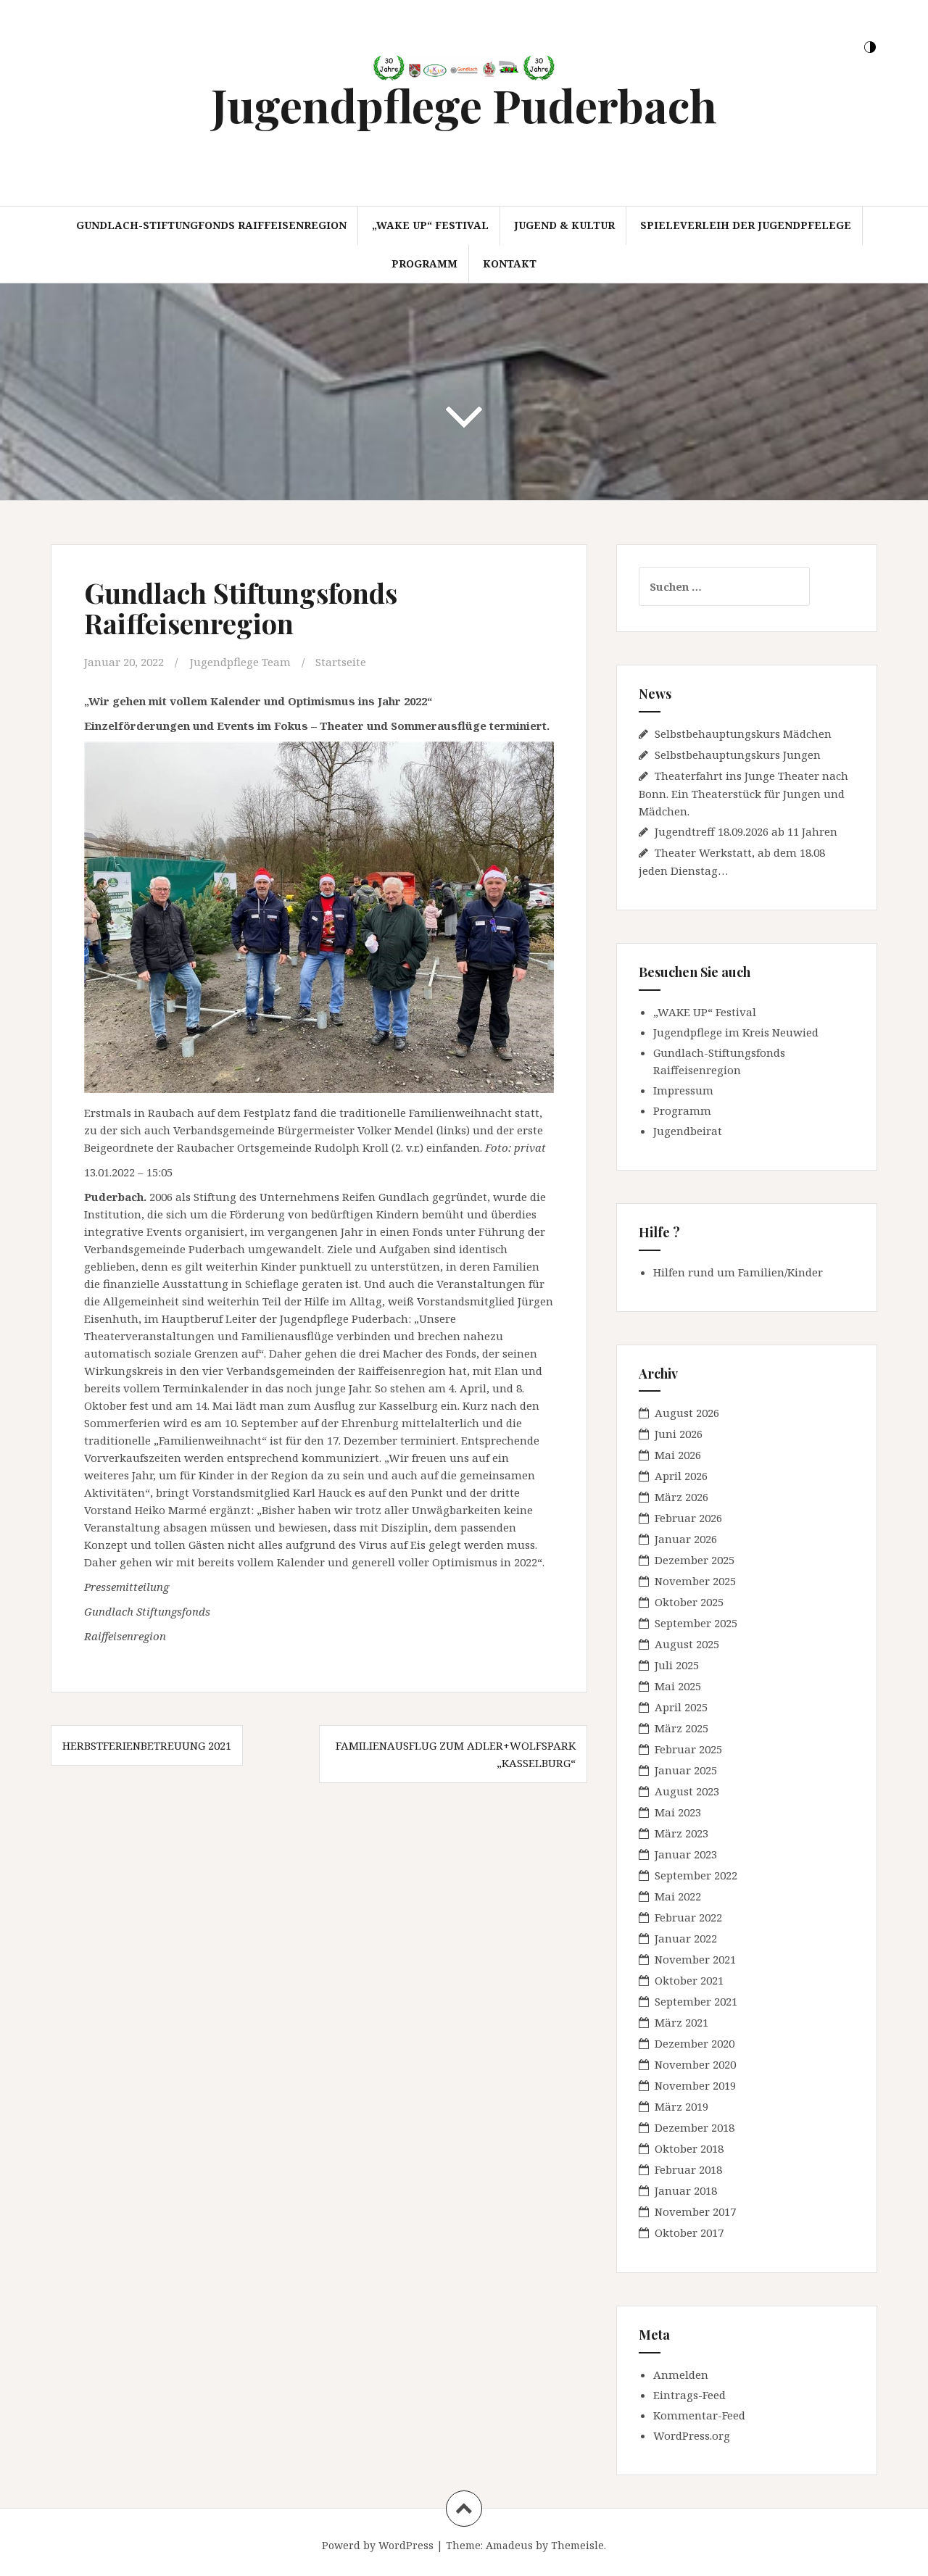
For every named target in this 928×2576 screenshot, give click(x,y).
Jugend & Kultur (564, 225)
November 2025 (695, 1581)
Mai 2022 (678, 1896)
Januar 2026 (686, 1539)
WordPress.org (692, 2435)
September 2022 (696, 1875)
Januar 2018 (686, 2190)
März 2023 (681, 1833)
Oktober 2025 (689, 1602)
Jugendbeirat (688, 1131)
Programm (424, 263)
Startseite (341, 662)
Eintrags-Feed (689, 2395)
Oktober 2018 (689, 2148)
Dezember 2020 (695, 2043)
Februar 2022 (688, 1917)
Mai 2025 (678, 1686)
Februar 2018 (688, 2169)
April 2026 (681, 1476)
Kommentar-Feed (699, 2415)
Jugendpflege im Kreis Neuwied (736, 1032)
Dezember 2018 (695, 2127)
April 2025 (681, 1707)
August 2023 (687, 1791)
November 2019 (695, 2085)
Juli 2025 (677, 1665)
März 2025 (681, 1728)
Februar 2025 (688, 1749)
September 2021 (696, 2001)
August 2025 (687, 1644)
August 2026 (687, 1413)
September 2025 (696, 1623)
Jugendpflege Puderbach (464, 105)
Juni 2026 (679, 1434)
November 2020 (695, 2064)
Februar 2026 (688, 1518)
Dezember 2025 (695, 1560)
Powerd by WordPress (378, 2545)
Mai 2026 (678, 1455)
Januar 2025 (686, 1770)
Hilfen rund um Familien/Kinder (738, 1272)
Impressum (683, 1090)
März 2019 (681, 2106)
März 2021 (681, 2022)
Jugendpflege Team (240, 662)
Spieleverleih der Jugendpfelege (746, 225)
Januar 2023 (686, 1854)
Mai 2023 (678, 1812)
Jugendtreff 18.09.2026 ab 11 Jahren (746, 831)
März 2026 (681, 1497)
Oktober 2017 (689, 2232)
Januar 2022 (686, 1938)
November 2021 (695, 1959)
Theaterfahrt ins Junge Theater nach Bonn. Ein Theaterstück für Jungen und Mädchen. (743, 793)
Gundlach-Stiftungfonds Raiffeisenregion (211, 225)
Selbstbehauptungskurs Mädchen (743, 734)
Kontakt (510, 263)
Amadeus (509, 2545)
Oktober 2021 (689, 1980)
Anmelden (681, 2375)
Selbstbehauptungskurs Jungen (738, 755)
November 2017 (695, 2211)
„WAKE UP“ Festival (430, 225)
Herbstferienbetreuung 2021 (147, 1745)
